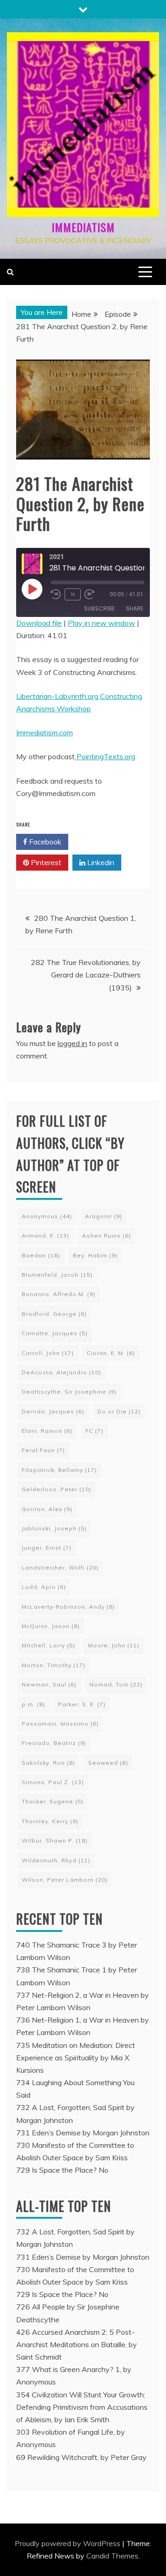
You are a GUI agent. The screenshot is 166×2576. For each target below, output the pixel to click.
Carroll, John (48, 1353)
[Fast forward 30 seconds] (91, 594)
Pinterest (45, 862)
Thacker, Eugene (53, 1801)
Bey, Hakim (95, 1255)
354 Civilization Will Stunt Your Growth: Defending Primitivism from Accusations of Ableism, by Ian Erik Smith (82, 2407)
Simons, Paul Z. (53, 1782)
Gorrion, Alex (47, 1509)
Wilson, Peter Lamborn (65, 1880)
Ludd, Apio (44, 1587)
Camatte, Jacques (55, 1333)
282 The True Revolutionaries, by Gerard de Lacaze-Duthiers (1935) (86, 975)
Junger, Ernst (47, 1548)
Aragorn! (104, 1216)
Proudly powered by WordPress (68, 2543)
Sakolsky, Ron (48, 1763)
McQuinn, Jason (51, 1626)
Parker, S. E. (82, 1704)
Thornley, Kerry (50, 1821)
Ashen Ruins (107, 1236)
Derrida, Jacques (53, 1411)
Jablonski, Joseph (54, 1528)
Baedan (41, 1255)
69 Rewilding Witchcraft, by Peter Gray (81, 2457)
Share (135, 608)
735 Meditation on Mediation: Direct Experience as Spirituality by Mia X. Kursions (76, 2058)
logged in (72, 1043)
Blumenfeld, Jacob (57, 1275)
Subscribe (99, 608)
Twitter (99, 842)
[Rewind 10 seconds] (56, 594)
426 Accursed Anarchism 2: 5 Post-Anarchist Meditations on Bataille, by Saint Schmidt (77, 2344)
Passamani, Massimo (60, 1724)
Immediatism (83, 227)
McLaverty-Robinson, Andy (68, 1607)
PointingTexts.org (105, 756)
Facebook (44, 842)
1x (73, 594)
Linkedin (100, 862)
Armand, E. (45, 1236)
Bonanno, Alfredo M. (59, 1294)
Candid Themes (112, 2556)
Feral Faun (43, 1450)
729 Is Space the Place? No (62, 2170)
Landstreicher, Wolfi (60, 1567)
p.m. (33, 1704)
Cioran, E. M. (111, 1353)
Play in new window (101, 623)
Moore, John (114, 1645)
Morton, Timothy (53, 1665)
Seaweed (108, 1763)
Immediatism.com (44, 733)
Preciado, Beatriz (54, 1743)
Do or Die (119, 1411)
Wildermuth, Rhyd (56, 1860)
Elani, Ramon (47, 1431)
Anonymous (47, 1216)
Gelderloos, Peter (56, 1489)
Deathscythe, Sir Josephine (69, 1392)
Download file (39, 623)
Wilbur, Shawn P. (55, 1840)
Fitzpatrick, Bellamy (59, 1470)
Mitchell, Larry (48, 1645)
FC (94, 1431)
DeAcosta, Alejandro (61, 1372)
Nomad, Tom (116, 1684)
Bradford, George (54, 1314)
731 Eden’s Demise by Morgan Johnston (83, 2133)
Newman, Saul (49, 1684)
